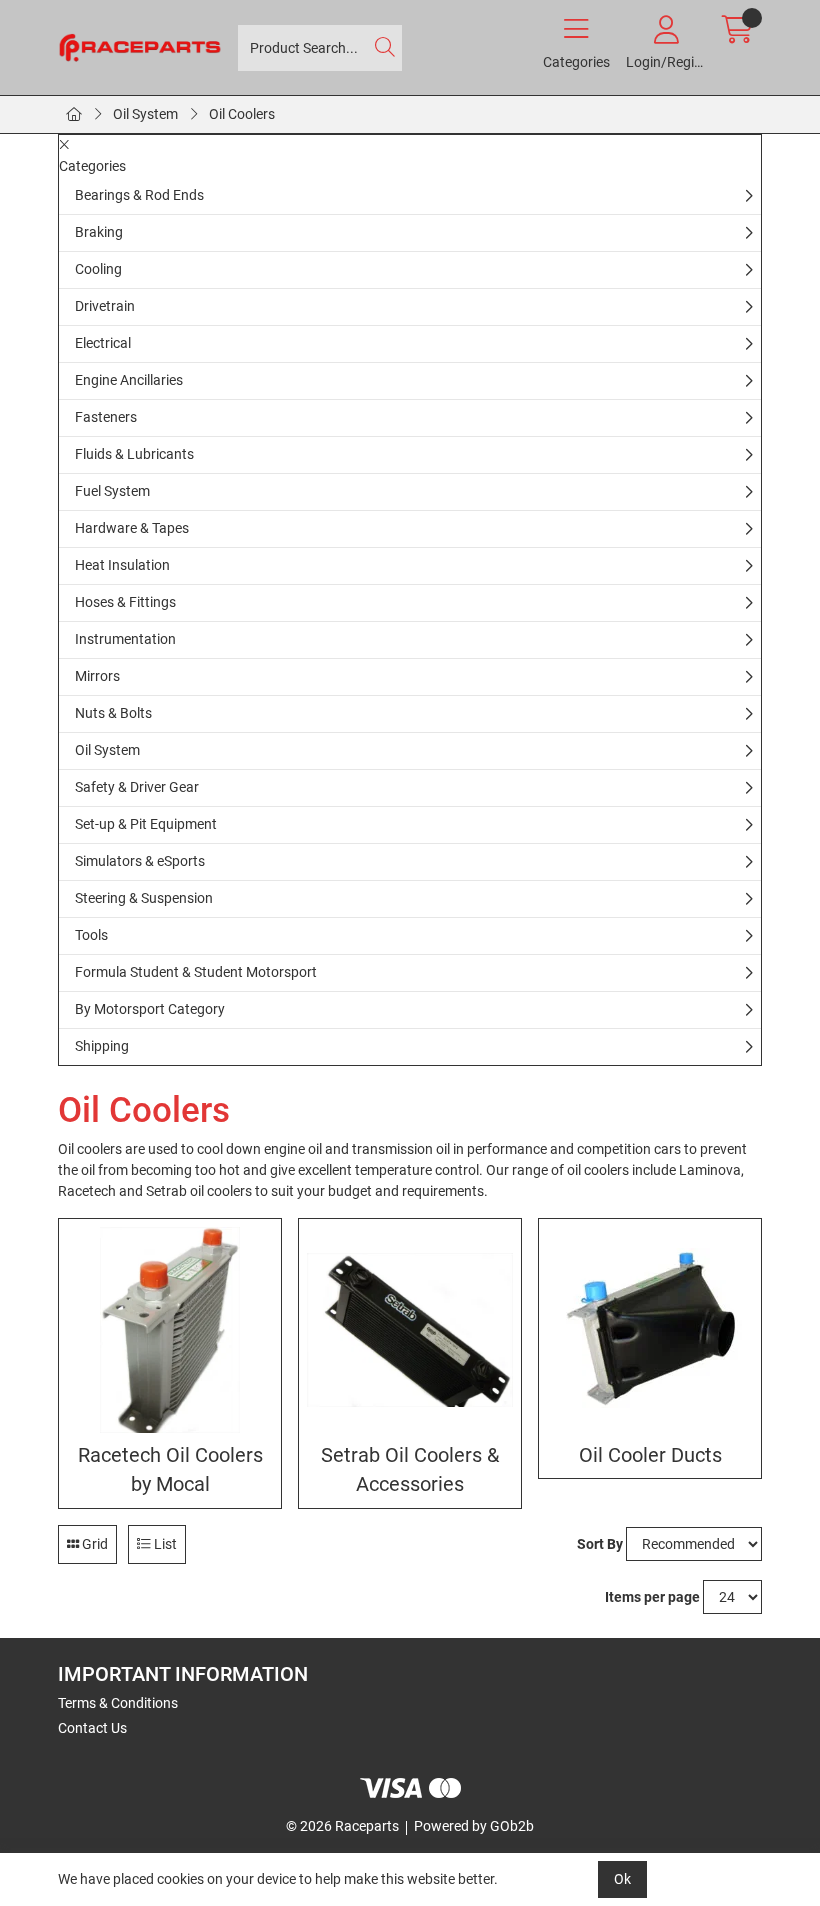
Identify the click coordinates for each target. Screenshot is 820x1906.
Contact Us (92, 1728)
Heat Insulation (122, 565)
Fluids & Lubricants (134, 454)
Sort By (600, 1544)
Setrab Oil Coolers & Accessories (410, 1470)
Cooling (98, 269)
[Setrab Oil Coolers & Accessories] (410, 1330)
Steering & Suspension (144, 898)
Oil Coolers (242, 114)
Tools (91, 935)
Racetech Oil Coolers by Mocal (170, 1470)
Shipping (102, 1046)
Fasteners (106, 417)
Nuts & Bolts (113, 713)
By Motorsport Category (150, 1009)
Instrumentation (125, 639)
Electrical (103, 343)
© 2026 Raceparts (342, 1826)
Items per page (652, 1597)
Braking (99, 232)
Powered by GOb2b (474, 1826)
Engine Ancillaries (129, 380)
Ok (622, 1879)
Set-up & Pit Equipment (146, 824)
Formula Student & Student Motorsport (196, 972)
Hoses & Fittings (125, 602)
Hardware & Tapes (132, 528)
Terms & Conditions (118, 1703)
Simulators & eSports (140, 861)
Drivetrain (105, 306)
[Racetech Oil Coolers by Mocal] (170, 1330)
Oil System (145, 114)
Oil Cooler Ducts (650, 1455)
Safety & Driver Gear (137, 787)
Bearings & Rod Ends (139, 195)
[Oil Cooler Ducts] (650, 1330)
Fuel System (112, 491)
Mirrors (97, 676)
